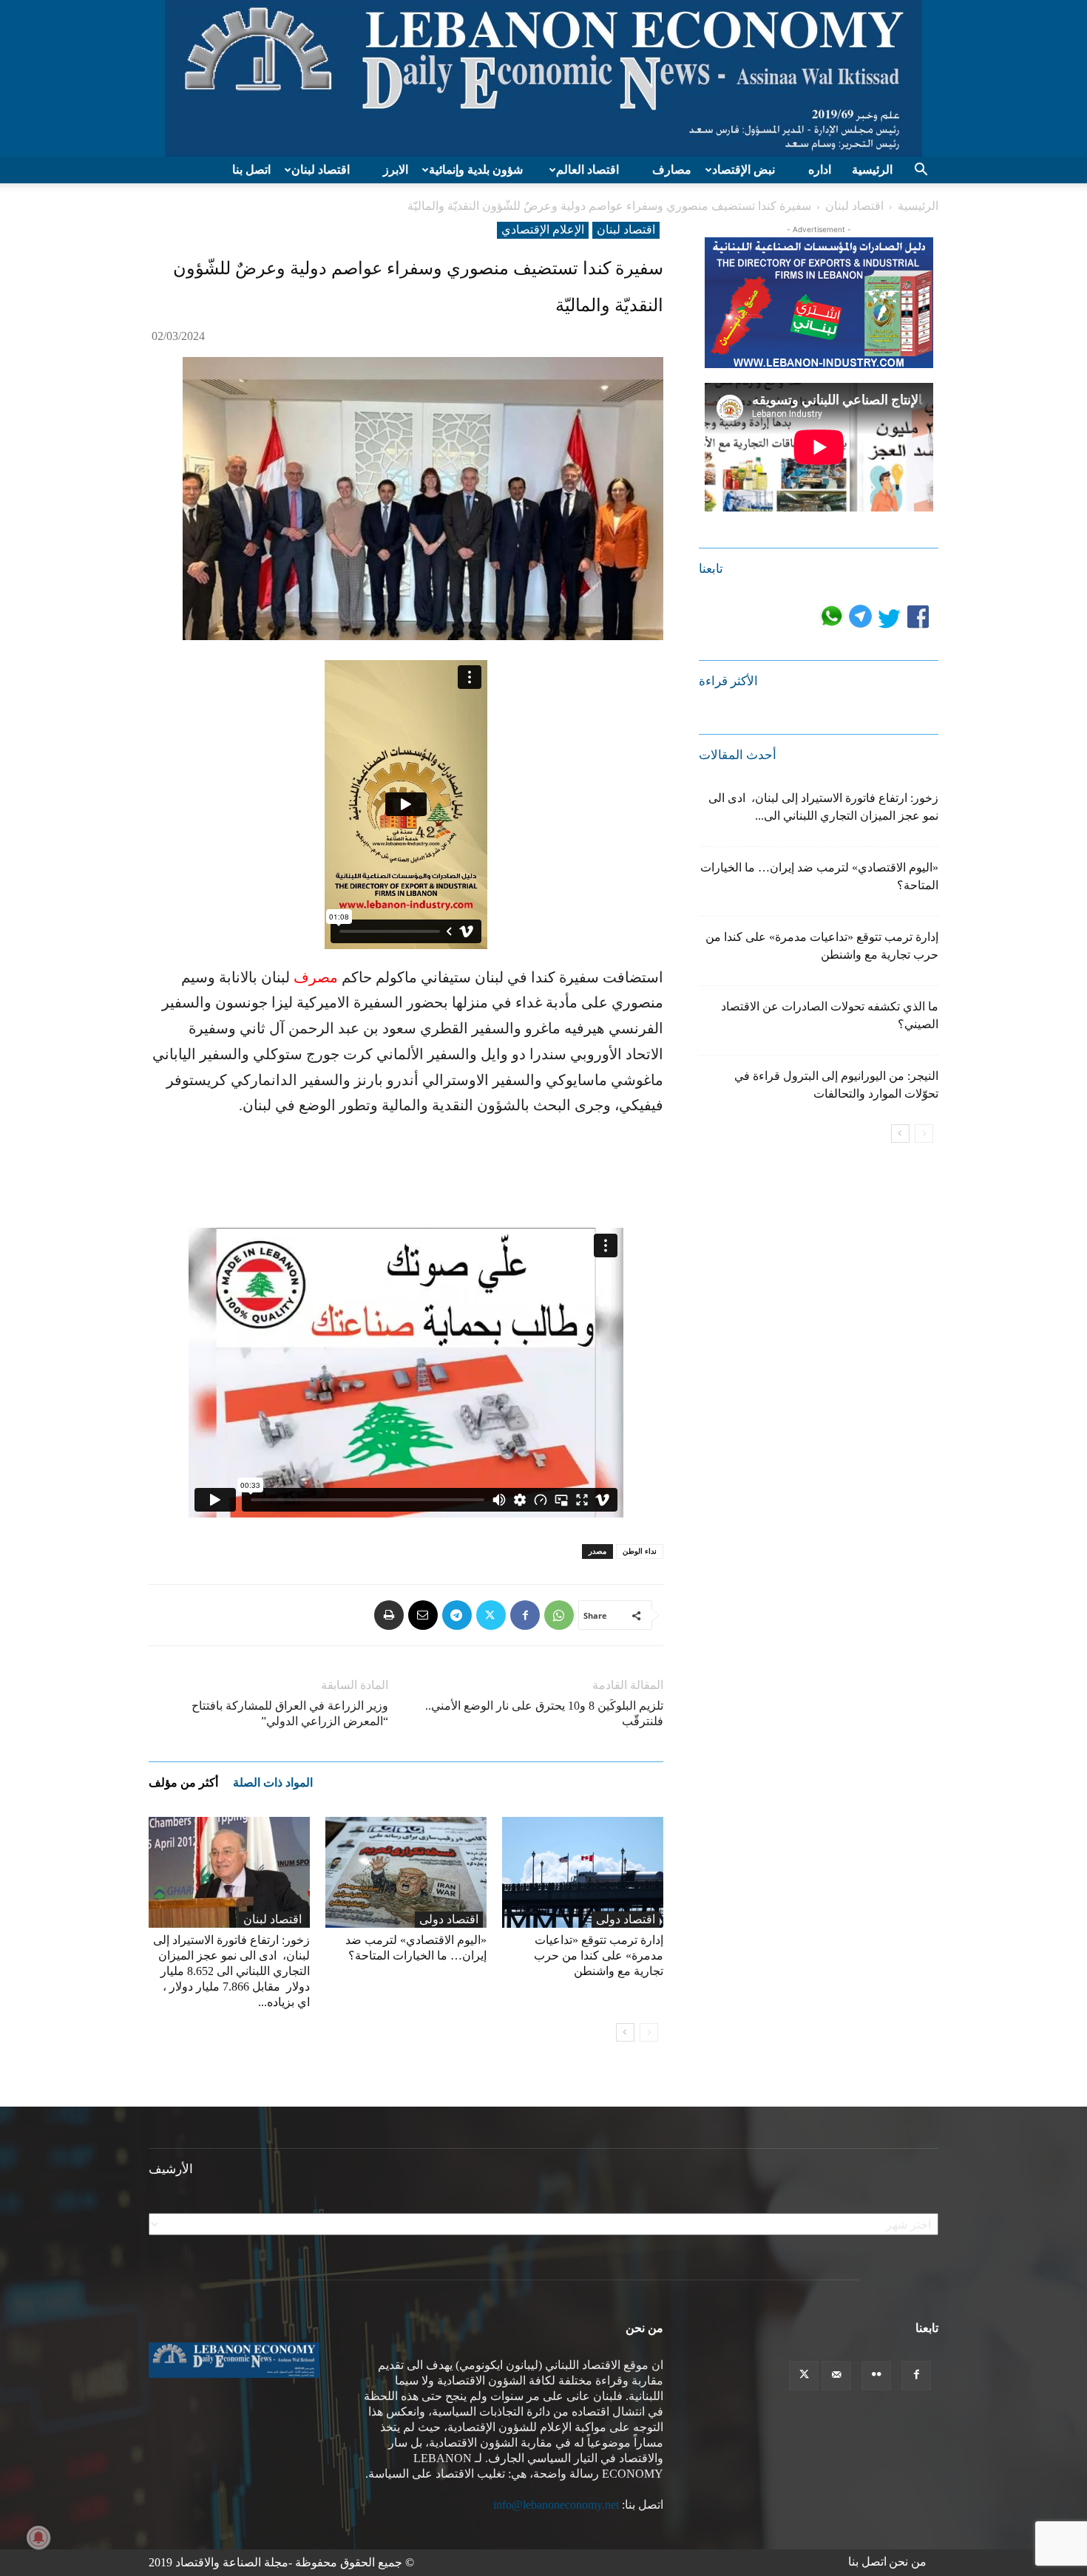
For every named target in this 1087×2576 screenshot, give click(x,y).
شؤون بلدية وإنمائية (476, 170)
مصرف (316, 977)
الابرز (396, 170)
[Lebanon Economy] (543, 78)
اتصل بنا (251, 170)
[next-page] (625, 2032)
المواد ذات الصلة (273, 1783)
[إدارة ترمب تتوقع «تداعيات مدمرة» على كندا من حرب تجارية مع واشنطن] (583, 1872)
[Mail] (836, 2376)
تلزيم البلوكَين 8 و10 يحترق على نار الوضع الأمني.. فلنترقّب (544, 1713)
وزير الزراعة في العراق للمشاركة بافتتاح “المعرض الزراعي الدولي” (290, 1713)
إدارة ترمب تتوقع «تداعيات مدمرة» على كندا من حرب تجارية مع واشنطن (599, 1955)
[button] (921, 171)
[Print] (389, 1615)
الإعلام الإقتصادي (543, 230)
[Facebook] (525, 1615)
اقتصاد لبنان (321, 170)
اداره (820, 170)
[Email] (423, 1615)
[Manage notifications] (38, 2538)
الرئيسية (872, 170)
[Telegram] (457, 1615)
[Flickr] (876, 2376)
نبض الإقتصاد (744, 170)
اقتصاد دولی (449, 1919)
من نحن (908, 2562)
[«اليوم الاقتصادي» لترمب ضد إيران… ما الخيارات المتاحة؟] (406, 1872)
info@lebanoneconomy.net (556, 2505)
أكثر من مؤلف (183, 1783)
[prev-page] (649, 2032)
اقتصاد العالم (587, 170)
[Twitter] (491, 1615)
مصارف (672, 170)
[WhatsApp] (559, 1615)
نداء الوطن (640, 1551)
